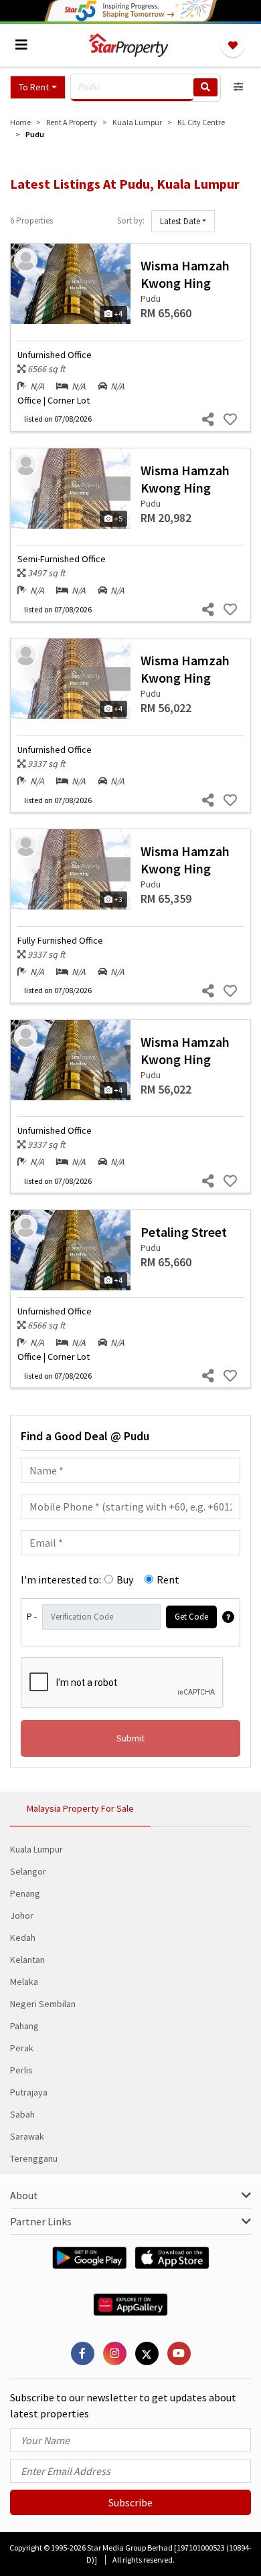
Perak (22, 2048)
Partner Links (41, 2221)
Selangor (28, 1871)
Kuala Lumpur (36, 1849)
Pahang (24, 2026)
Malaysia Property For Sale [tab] (80, 1808)
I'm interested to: (61, 1579)
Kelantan (27, 1960)
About (24, 2195)
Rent (168, 1579)
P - (32, 1617)
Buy (125, 1579)
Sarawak (27, 2136)
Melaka (24, 1982)
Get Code (191, 1617)
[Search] (205, 87)
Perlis (21, 2070)
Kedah (23, 1938)
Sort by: (131, 221)
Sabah (22, 2114)
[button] (38, 87)
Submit (130, 1738)
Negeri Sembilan (43, 2004)
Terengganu (34, 2158)
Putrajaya (29, 2092)
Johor (22, 1915)
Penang (25, 1893)
